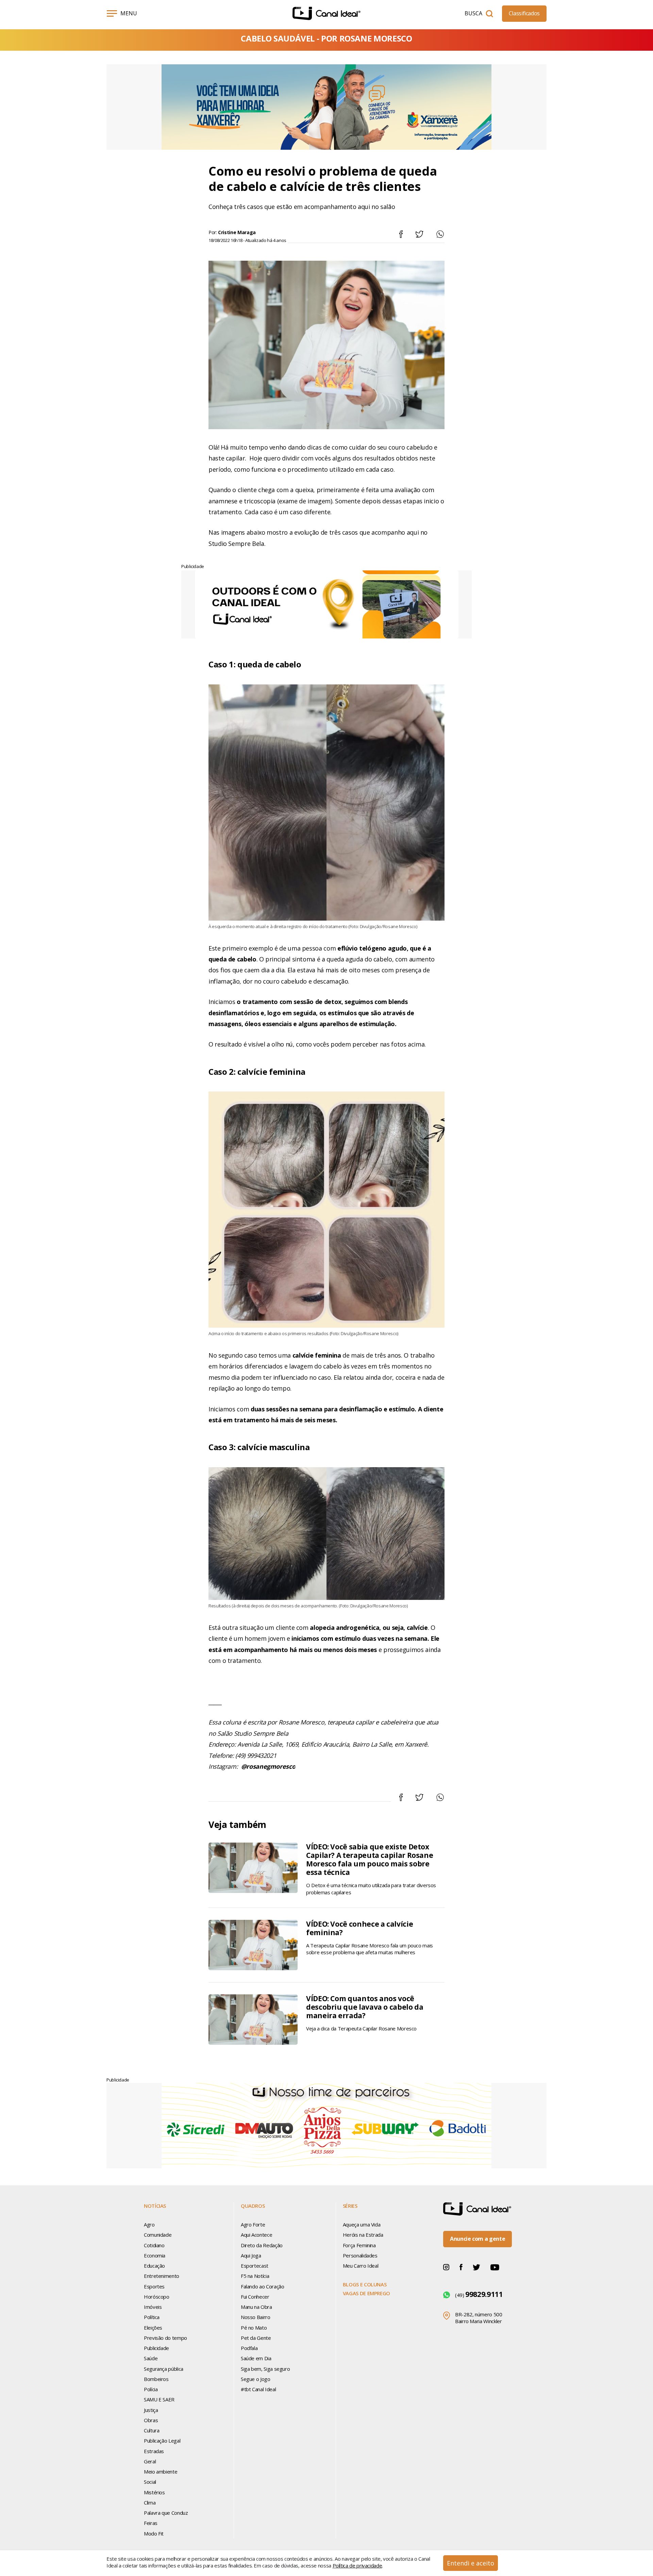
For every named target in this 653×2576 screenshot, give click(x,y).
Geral (150, 2461)
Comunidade (158, 2235)
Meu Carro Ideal (361, 2266)
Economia (155, 2255)
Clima (150, 2502)
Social (150, 2482)
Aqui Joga (251, 2255)
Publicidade (156, 2348)
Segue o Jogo (256, 2379)
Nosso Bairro (256, 2317)
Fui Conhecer (255, 2297)
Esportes (154, 2286)
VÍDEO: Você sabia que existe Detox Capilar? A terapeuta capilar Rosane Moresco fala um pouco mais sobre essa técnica (370, 1860)
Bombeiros (156, 2379)
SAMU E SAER (159, 2399)
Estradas (154, 2451)
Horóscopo (157, 2297)
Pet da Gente (256, 2338)
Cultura (152, 2430)
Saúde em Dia (256, 2358)
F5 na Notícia (255, 2276)
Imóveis (153, 2307)
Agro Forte (253, 2224)
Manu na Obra (256, 2307)
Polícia (151, 2389)
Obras (151, 2420)
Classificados (524, 13)
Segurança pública (164, 2369)
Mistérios (154, 2492)
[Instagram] (446, 2267)
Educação (154, 2266)
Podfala (249, 2348)
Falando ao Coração (263, 2286)
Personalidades (360, 2255)
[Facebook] (461, 2267)
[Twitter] (476, 2267)
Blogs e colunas (365, 2284)
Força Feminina (359, 2245)
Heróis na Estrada (363, 2235)
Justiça (151, 2410)
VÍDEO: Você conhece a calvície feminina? (359, 1928)
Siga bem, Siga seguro (265, 2369)
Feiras (151, 2523)
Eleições (153, 2328)
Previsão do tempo (165, 2338)
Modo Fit (154, 2533)
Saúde (151, 2358)
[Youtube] (495, 2267)
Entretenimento (162, 2276)
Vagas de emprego (366, 2293)
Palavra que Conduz (166, 2513)
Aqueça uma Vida (362, 2224)
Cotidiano (154, 2245)
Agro (149, 2224)
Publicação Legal (162, 2441)
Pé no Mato (254, 2328)
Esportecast (255, 2266)
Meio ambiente (161, 2472)
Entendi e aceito (471, 2563)
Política (152, 2317)
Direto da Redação (262, 2245)
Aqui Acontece (256, 2235)
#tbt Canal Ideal (258, 2389)
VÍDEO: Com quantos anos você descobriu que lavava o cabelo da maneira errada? (365, 2007)
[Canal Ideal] (326, 13)
